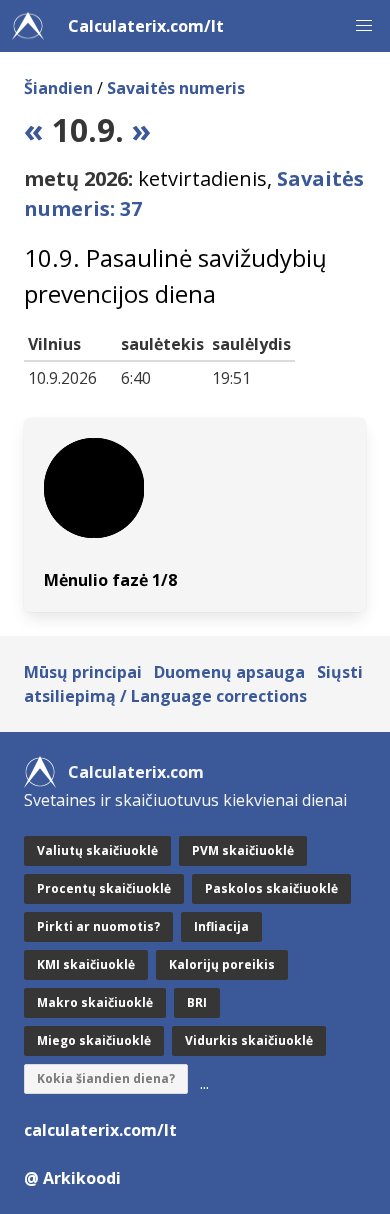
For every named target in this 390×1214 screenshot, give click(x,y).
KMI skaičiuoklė (86, 964)
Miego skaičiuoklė (94, 1040)
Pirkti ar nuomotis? (98, 926)
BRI (197, 1002)
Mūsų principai (83, 672)
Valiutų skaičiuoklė (97, 850)
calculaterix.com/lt (100, 1130)
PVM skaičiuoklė (243, 850)
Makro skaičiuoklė (95, 1002)
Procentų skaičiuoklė (104, 888)
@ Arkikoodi (72, 1178)
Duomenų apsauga (229, 672)
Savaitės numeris (176, 88)
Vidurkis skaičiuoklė (249, 1040)
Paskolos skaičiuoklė (271, 888)
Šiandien (58, 88)
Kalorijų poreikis (222, 964)
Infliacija (221, 926)
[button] (364, 26)
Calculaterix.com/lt (146, 26)
